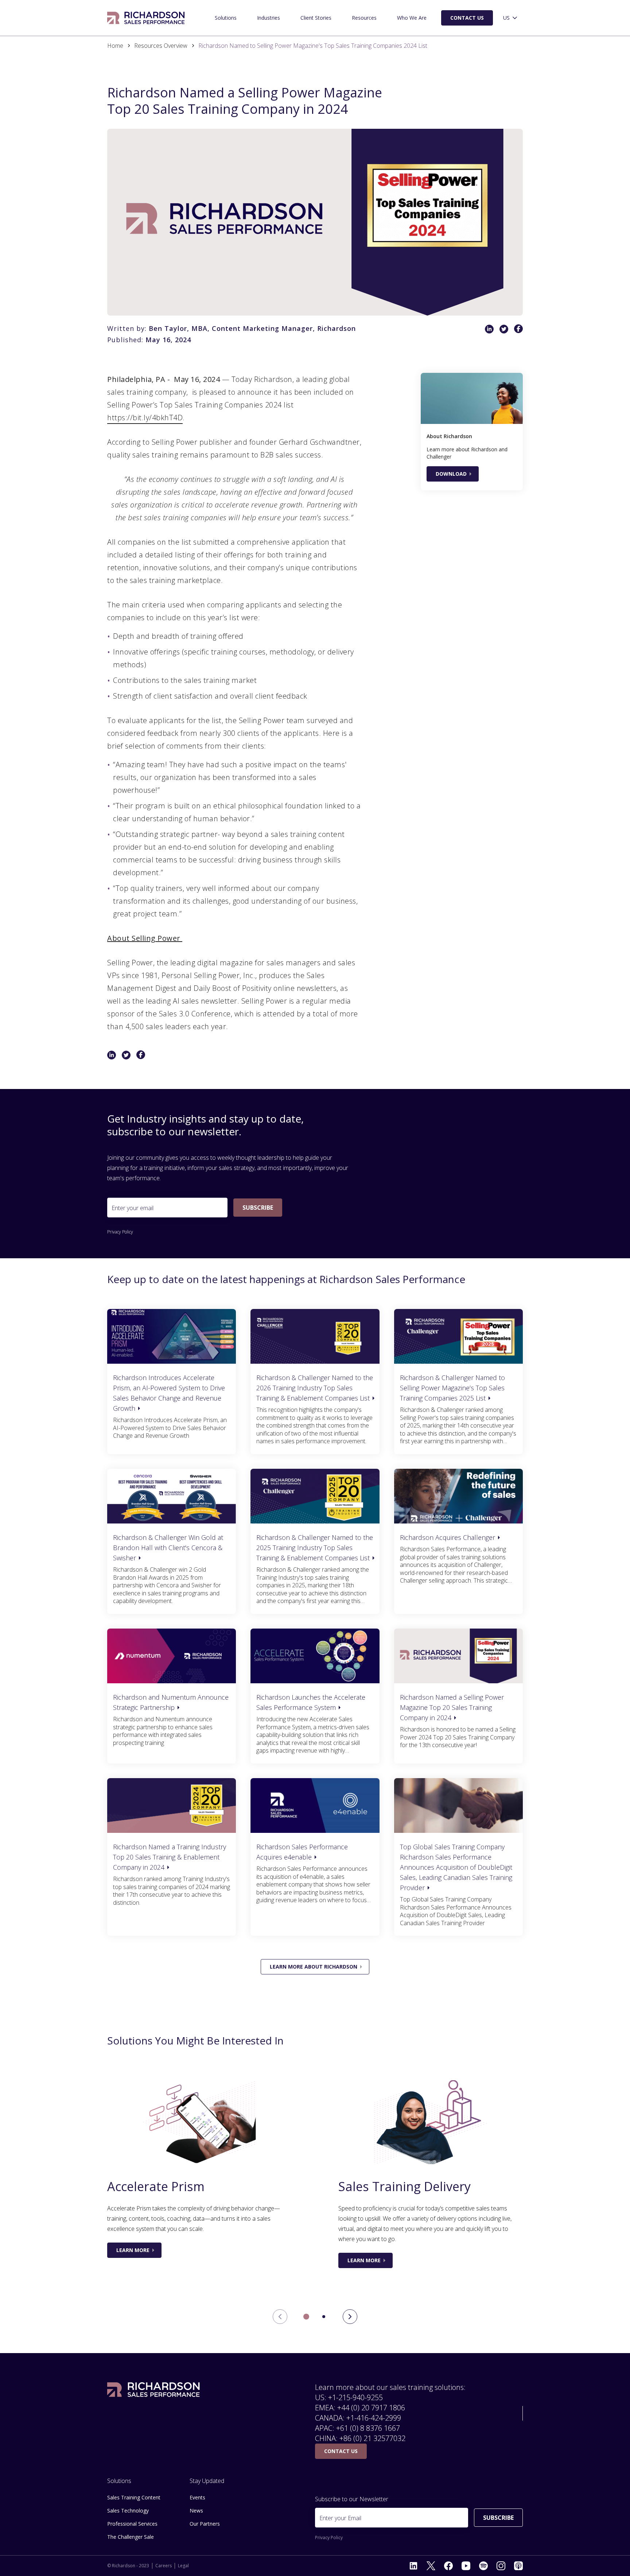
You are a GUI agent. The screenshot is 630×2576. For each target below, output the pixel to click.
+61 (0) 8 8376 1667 (368, 2428)
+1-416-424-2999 (374, 2418)
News (196, 2511)
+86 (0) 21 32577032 (372, 2438)
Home (115, 46)
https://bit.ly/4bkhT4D (145, 418)
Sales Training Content (134, 2497)
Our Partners (205, 2524)
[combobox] (511, 18)
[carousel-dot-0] (306, 2317)
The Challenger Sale (131, 2537)
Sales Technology (128, 2511)
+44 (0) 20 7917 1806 (371, 2408)
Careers (164, 2566)
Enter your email (133, 1208)
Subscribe (258, 1208)
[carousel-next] (350, 2317)
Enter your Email (340, 2518)
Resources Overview (161, 46)
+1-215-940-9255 (355, 2397)
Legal (183, 2566)
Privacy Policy (120, 1232)
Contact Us (467, 18)
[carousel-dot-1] (324, 2317)
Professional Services (132, 2524)
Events (197, 2497)
